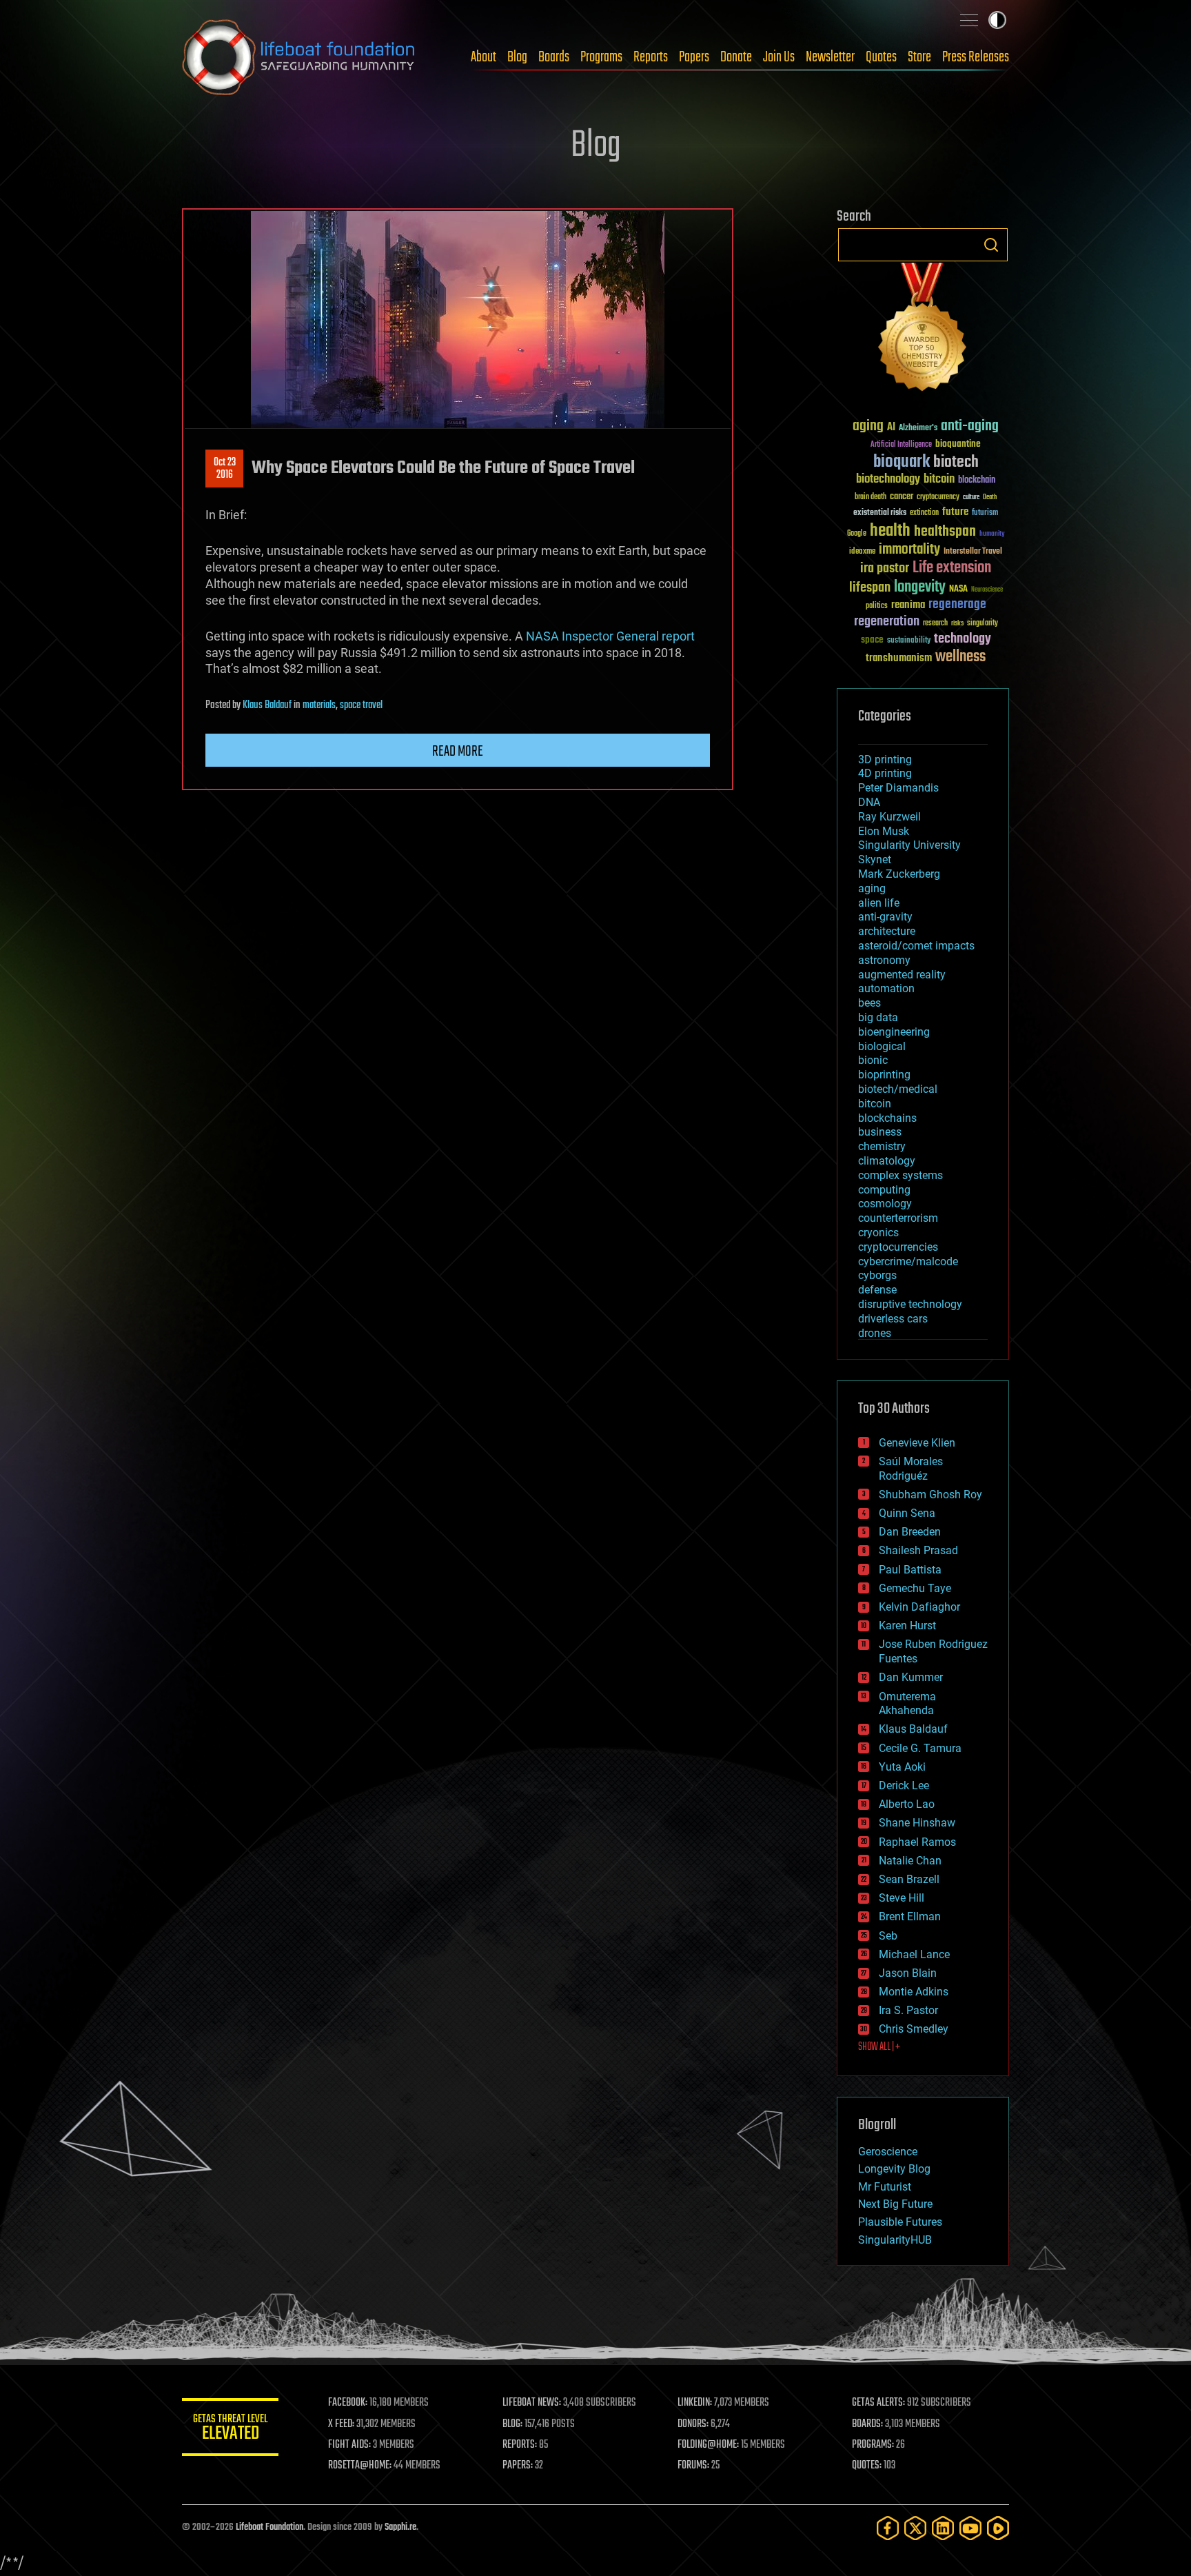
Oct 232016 (225, 469)
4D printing (885, 773)
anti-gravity (885, 917)
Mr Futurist (885, 2187)
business (880, 1132)
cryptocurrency (938, 497)
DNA (869, 802)
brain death (871, 497)
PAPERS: (518, 2466)
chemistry (882, 1146)
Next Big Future (895, 2204)
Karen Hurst (907, 1626)
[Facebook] (888, 2528)
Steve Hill (902, 1898)
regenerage (957, 605)
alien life (879, 903)
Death (990, 497)
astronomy (884, 960)
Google (857, 534)
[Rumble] (998, 2528)
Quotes (881, 57)
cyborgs (877, 1275)
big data (878, 1017)
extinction (924, 513)
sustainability (909, 641)
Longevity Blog (894, 2169)
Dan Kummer (911, 1677)
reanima (908, 605)
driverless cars (893, 1319)
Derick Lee (904, 1785)
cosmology (885, 1204)
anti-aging (970, 426)
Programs (601, 57)
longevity (920, 587)
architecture (887, 931)
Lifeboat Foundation (269, 2527)
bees (869, 1003)
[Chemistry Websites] (923, 330)
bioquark (902, 462)
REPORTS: (520, 2445)
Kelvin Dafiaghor (919, 1607)
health (890, 531)
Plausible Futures (900, 2222)
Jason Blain (908, 1973)
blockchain (977, 481)
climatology (887, 1161)
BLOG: (512, 2424)
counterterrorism (898, 1218)
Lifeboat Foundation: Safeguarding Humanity (299, 57)
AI (891, 428)
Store (919, 57)
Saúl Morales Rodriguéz (911, 1469)
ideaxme (862, 552)
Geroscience (888, 2152)
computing (884, 1190)
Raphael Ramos (917, 1842)
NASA (958, 590)
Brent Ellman (910, 1916)
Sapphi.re (400, 2527)
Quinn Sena (907, 1513)
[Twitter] (915, 2528)
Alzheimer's (918, 429)
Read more (458, 752)
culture (971, 497)
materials (319, 705)
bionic (873, 1060)
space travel (361, 705)
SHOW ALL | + (879, 2047)
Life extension (952, 568)
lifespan (870, 588)
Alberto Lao (907, 1804)
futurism (985, 514)
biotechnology (888, 480)
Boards (554, 57)
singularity (983, 624)
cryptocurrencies (898, 1247)
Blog (517, 57)
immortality (909, 550)
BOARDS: (867, 2424)
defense (877, 1290)
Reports (651, 57)
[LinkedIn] (943, 2528)
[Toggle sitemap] (969, 20)
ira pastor (885, 568)
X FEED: (341, 2424)
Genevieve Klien (917, 1443)
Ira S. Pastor (908, 2010)
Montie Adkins (914, 1992)
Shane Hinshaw (917, 1823)
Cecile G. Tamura (920, 1748)
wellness (960, 657)
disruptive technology (910, 1304)
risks (957, 623)
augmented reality (902, 975)
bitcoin (939, 480)
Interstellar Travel (973, 552)
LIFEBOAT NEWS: (532, 2403)
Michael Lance (914, 1954)
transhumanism (899, 658)
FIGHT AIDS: (349, 2445)
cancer (902, 497)
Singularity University (909, 845)
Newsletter (830, 57)
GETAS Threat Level (230, 2429)
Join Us (779, 57)
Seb (888, 1936)
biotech (956, 462)
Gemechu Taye (915, 1588)
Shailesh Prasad (918, 1550)
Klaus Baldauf (267, 705)
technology (963, 640)
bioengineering (894, 1032)
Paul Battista (910, 1570)
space (872, 640)
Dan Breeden (910, 1532)
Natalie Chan (910, 1861)
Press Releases (976, 57)
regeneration (887, 622)
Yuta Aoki (902, 1767)
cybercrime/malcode (908, 1261)
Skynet (875, 859)
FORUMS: (693, 2466)
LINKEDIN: (695, 2403)
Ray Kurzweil (889, 817)
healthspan (945, 532)
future (955, 512)
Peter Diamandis (898, 788)
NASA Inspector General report (610, 636)
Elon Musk (884, 831)
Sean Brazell (909, 1879)
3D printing (885, 759)
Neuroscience (987, 591)
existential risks (880, 513)
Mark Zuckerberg (899, 874)
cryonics (878, 1232)
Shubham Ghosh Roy (930, 1495)
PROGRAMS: (873, 2445)
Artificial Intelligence (901, 445)
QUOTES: (867, 2466)
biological (882, 1046)
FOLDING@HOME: (708, 2445)
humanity (992, 534)
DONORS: (693, 2424)
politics (877, 606)
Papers (694, 57)
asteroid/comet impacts (916, 946)
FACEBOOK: (348, 2403)
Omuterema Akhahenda (907, 1704)
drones (875, 1333)
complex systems (900, 1175)
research (935, 624)
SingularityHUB (895, 2240)
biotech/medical (898, 1089)
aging (868, 426)
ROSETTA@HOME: (360, 2466)
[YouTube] (970, 2528)
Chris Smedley (914, 2029)
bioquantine (958, 444)
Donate (736, 57)
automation (886, 988)
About (483, 57)
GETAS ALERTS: (878, 2403)
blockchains (887, 1118)
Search (991, 245)
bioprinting (884, 1075)
